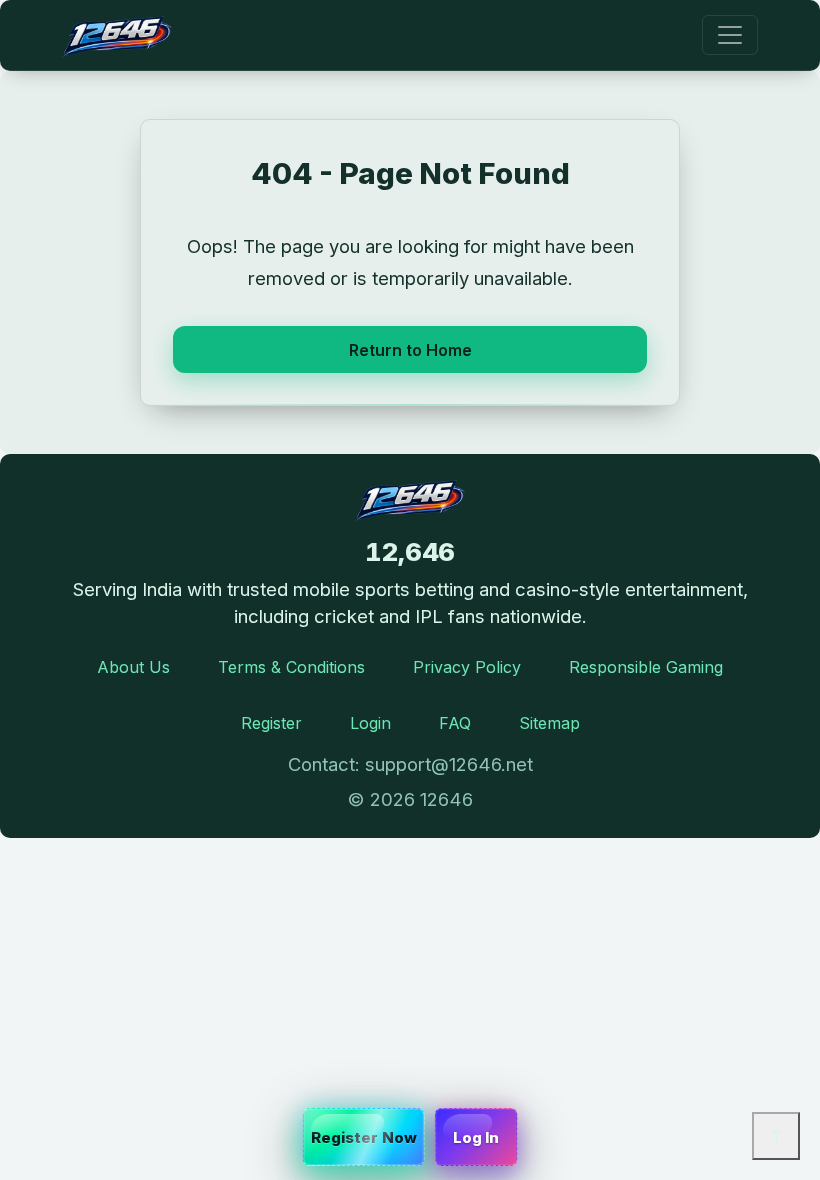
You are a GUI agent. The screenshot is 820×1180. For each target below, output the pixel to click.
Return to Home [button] (410, 350)
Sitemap (549, 723)
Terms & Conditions (291, 667)
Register (271, 723)
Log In (476, 1137)
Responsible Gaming (646, 667)
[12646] (117, 35)
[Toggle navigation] (730, 35)
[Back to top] (776, 1136)
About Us (133, 667)
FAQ (455, 723)
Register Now (364, 1137)
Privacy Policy (467, 667)
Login (370, 723)
